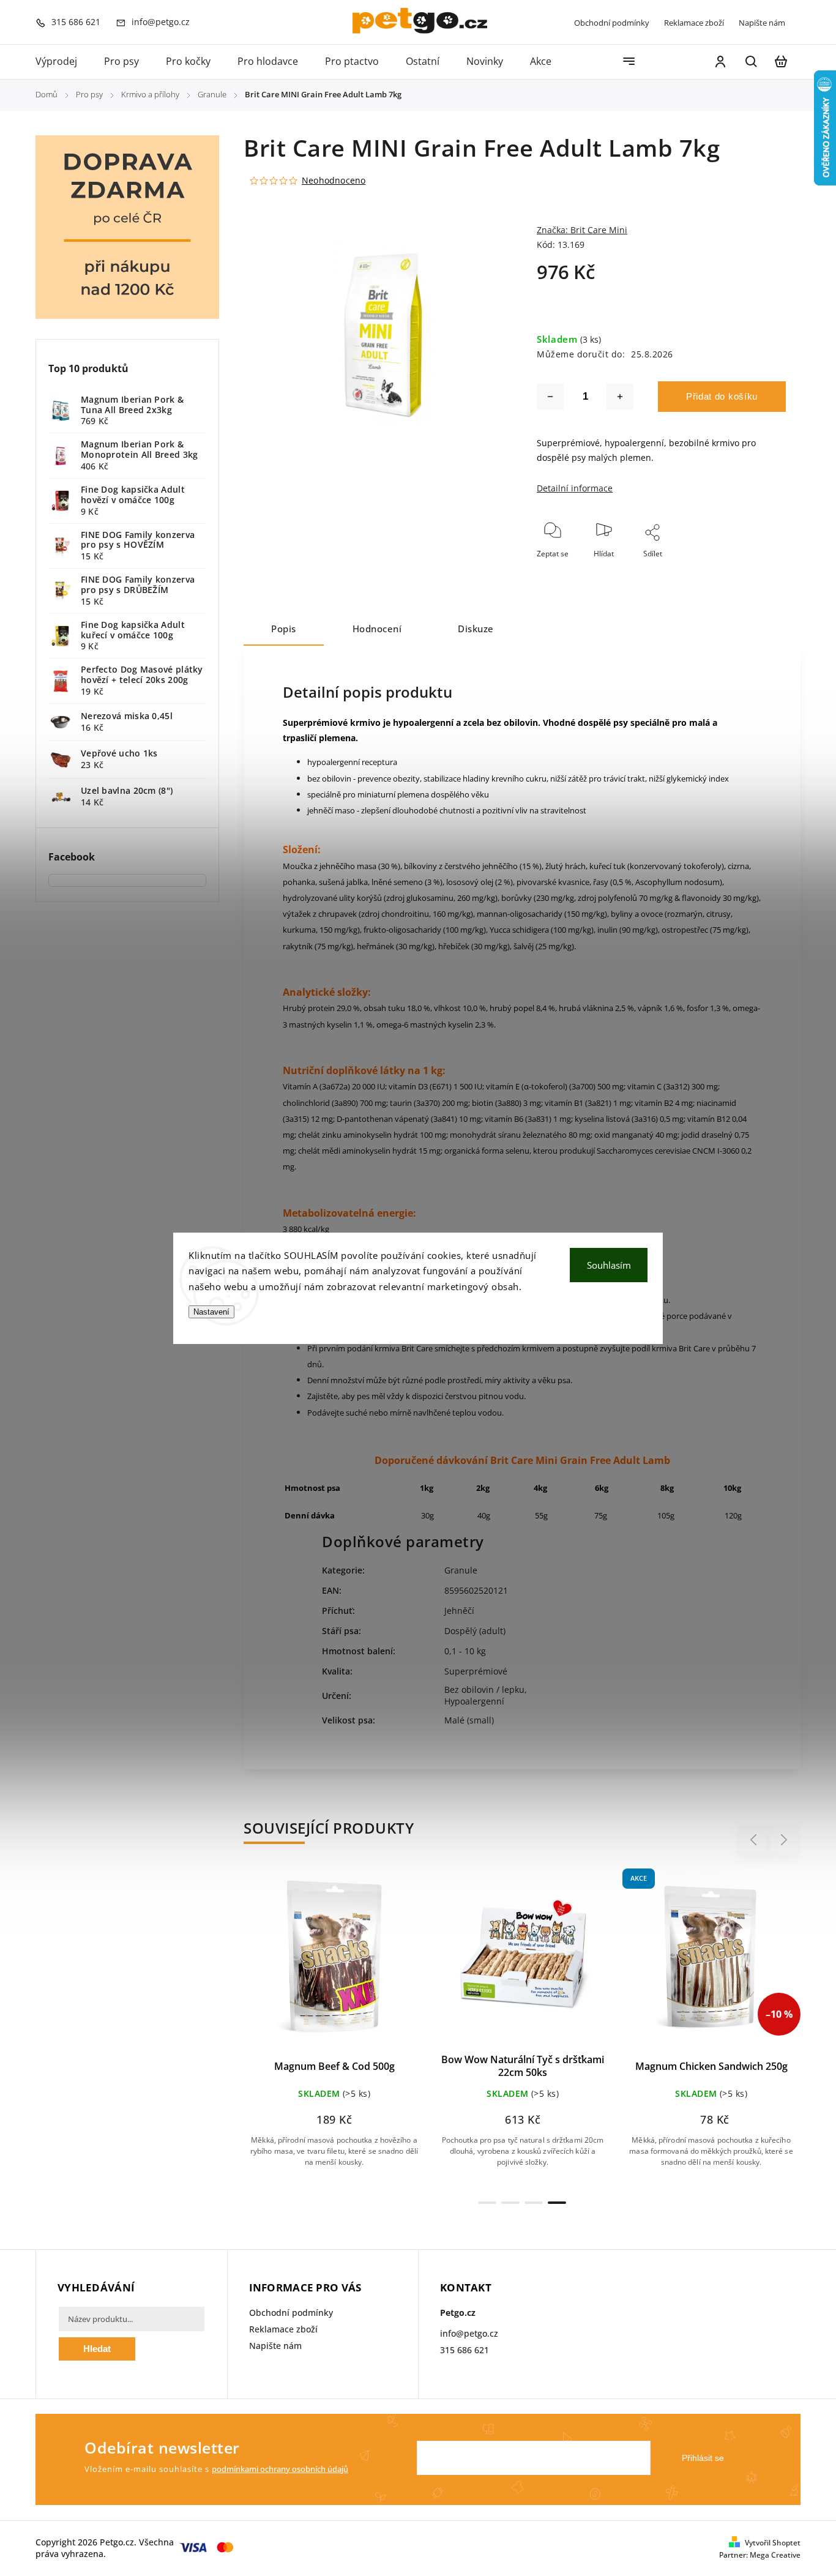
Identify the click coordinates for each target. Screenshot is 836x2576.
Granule (461, 1570)
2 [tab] (510, 2203)
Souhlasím (609, 1265)
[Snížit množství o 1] (550, 397)
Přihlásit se (703, 2458)
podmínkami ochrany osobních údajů (280, 2469)
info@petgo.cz (469, 2333)
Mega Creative (775, 2555)
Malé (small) (469, 1720)
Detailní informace (575, 488)
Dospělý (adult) (475, 1631)
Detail (364, 1964)
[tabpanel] (334, 2029)
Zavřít (748, 570)
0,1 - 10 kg (465, 1651)
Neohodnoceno (334, 181)
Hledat (97, 2349)
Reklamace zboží (694, 23)
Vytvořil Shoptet (773, 2543)
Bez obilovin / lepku (484, 1689)
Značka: (582, 230)
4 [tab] (557, 2203)
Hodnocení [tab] (377, 629)
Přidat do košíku (722, 396)
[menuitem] (63, 62)
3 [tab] (534, 2203)
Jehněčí (459, 1611)
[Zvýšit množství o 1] (620, 397)
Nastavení (211, 1312)
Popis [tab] (284, 629)
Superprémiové (476, 1671)
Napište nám (762, 23)
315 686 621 (465, 2350)
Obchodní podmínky (612, 23)
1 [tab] (487, 2203)
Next (784, 1840)
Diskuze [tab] (476, 629)
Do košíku (305, 1964)
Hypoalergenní (474, 1701)
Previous (755, 1840)
